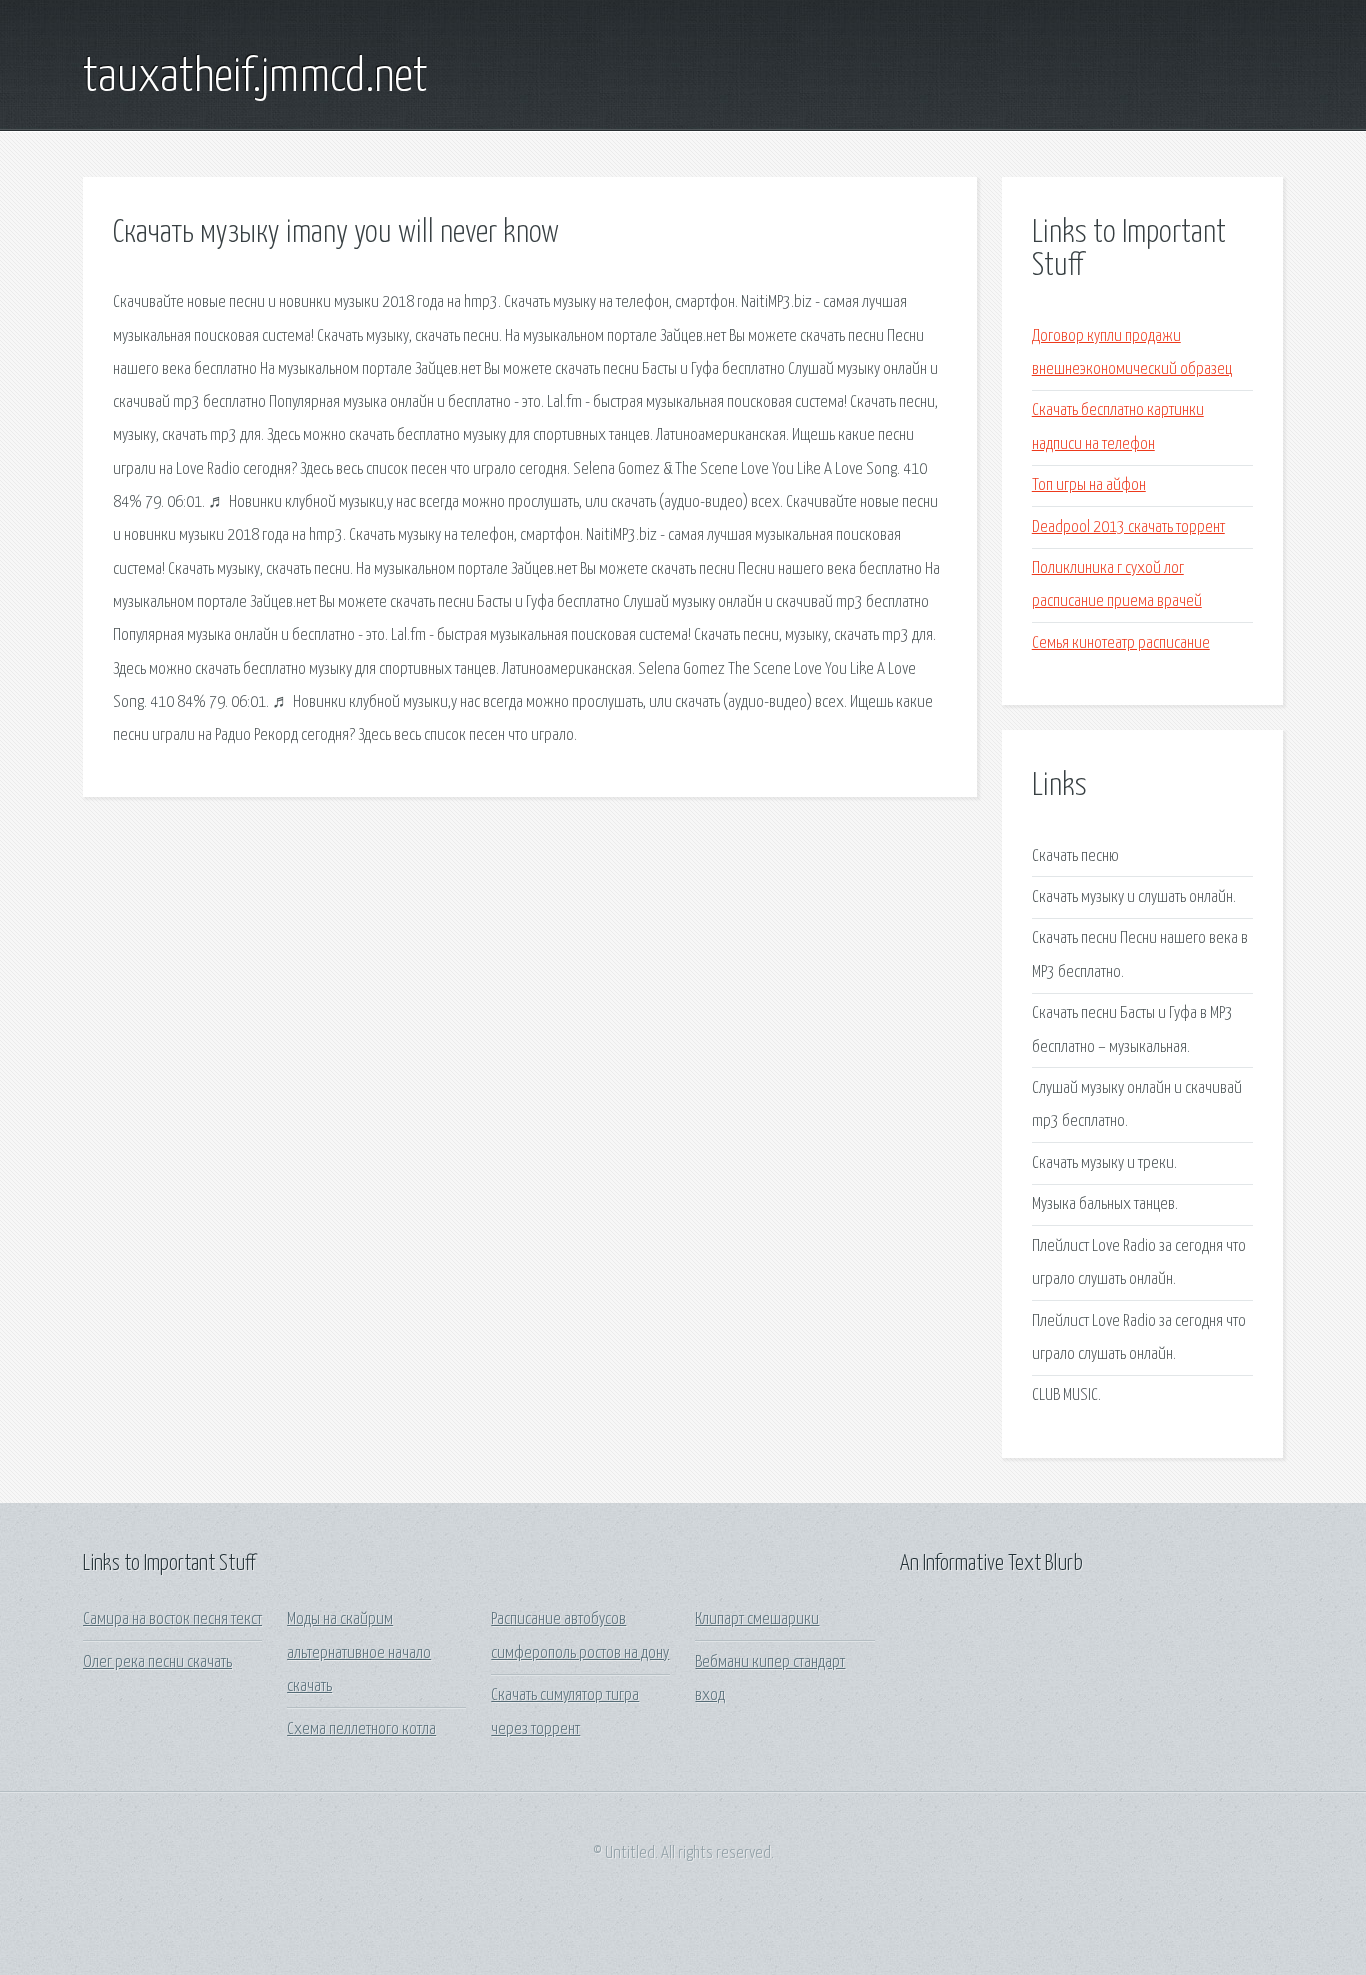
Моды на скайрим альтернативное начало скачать (359, 1653)
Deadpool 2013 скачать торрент (1128, 527)
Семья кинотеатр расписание (1121, 643)
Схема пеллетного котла (361, 1729)
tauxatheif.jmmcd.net (255, 78)
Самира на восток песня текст (172, 1619)
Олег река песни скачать (157, 1662)
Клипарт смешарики (757, 1619)
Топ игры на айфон (1089, 485)
